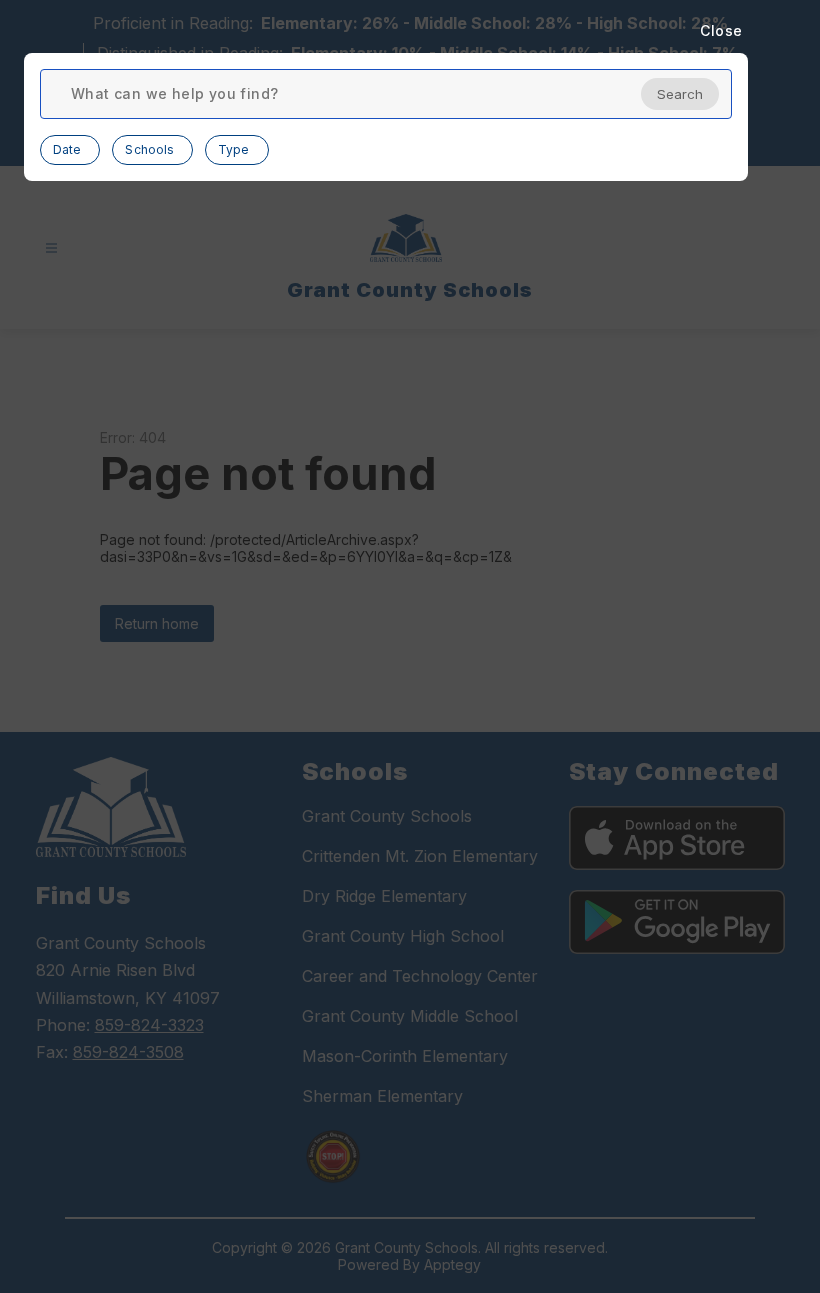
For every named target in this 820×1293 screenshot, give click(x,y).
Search (680, 94)
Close (721, 30)
